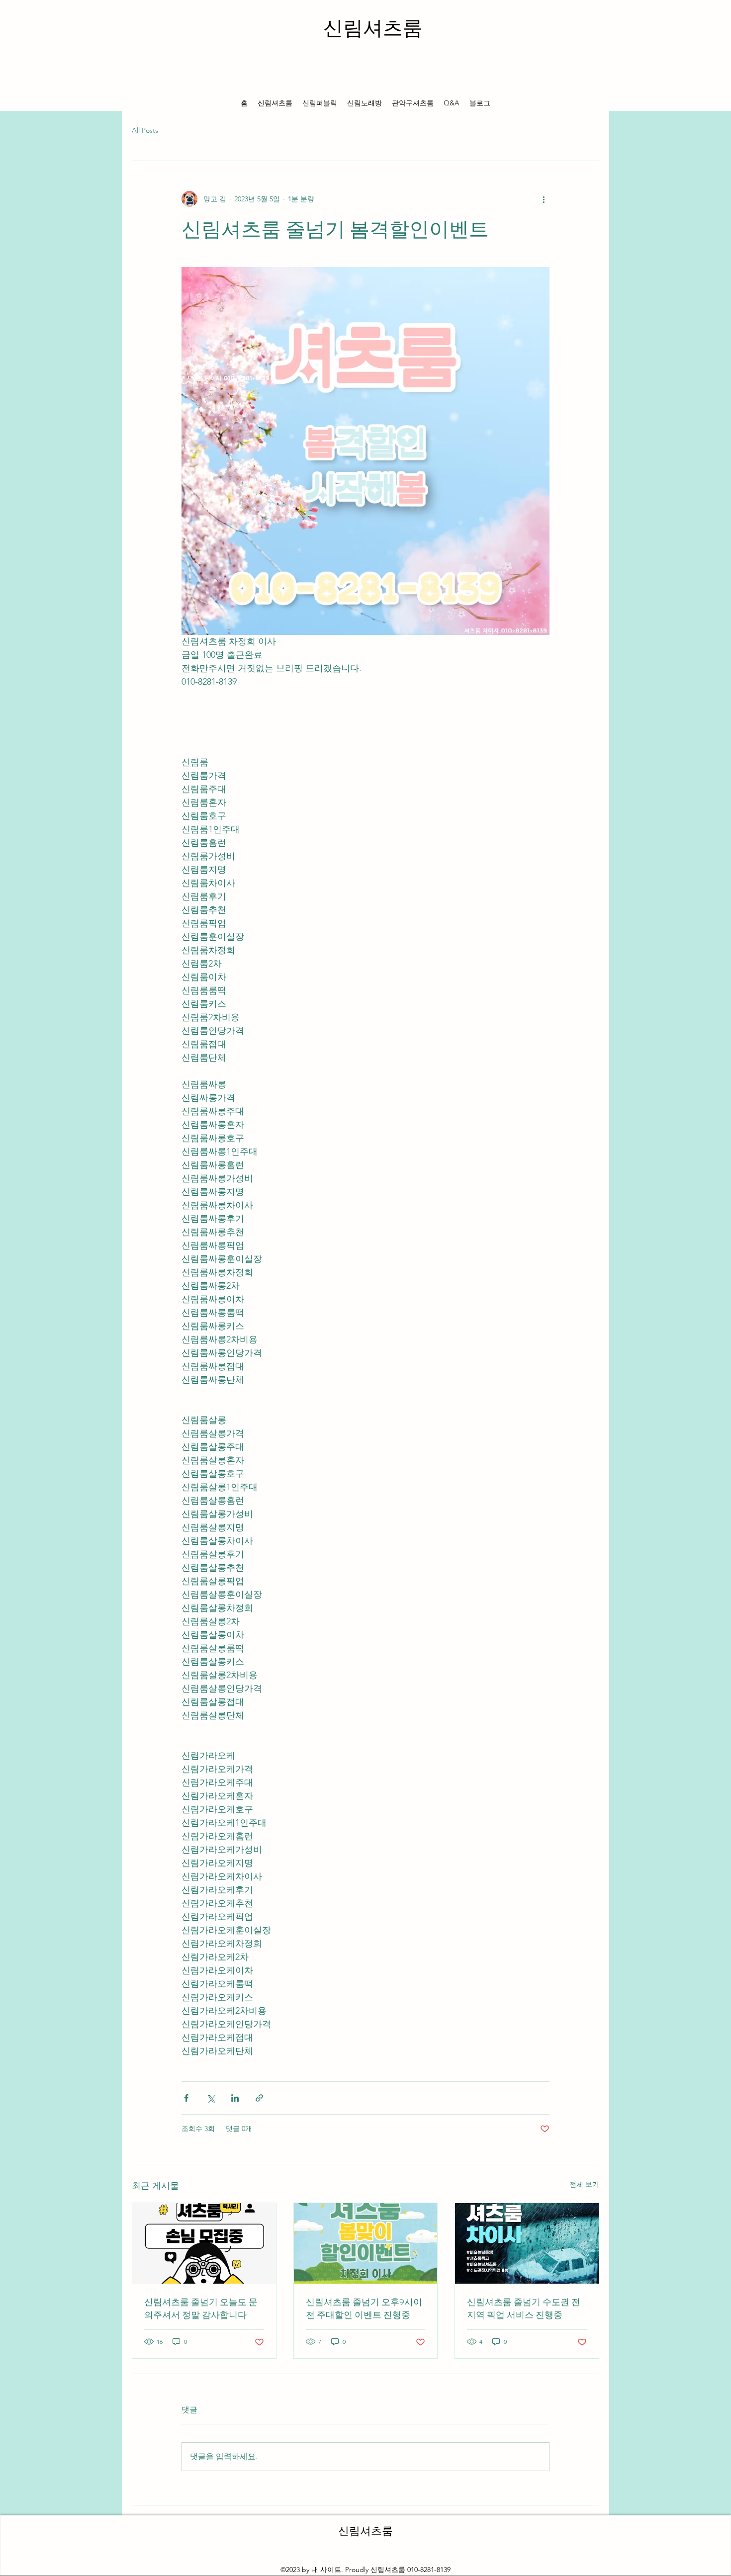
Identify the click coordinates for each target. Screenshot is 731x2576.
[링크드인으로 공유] (235, 2098)
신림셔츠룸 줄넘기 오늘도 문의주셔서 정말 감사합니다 (201, 2309)
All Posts (145, 130)
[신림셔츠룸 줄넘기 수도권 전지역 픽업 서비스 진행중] (527, 2243)
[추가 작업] (544, 199)
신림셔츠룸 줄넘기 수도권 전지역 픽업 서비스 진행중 (524, 2309)
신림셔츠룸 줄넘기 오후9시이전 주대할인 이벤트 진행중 (364, 2309)
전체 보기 (584, 2184)
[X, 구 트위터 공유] (211, 2098)
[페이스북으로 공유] (186, 2098)
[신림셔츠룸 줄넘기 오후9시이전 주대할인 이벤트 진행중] (366, 2243)
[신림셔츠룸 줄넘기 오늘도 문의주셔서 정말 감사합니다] (204, 2243)
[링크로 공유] (259, 2098)
